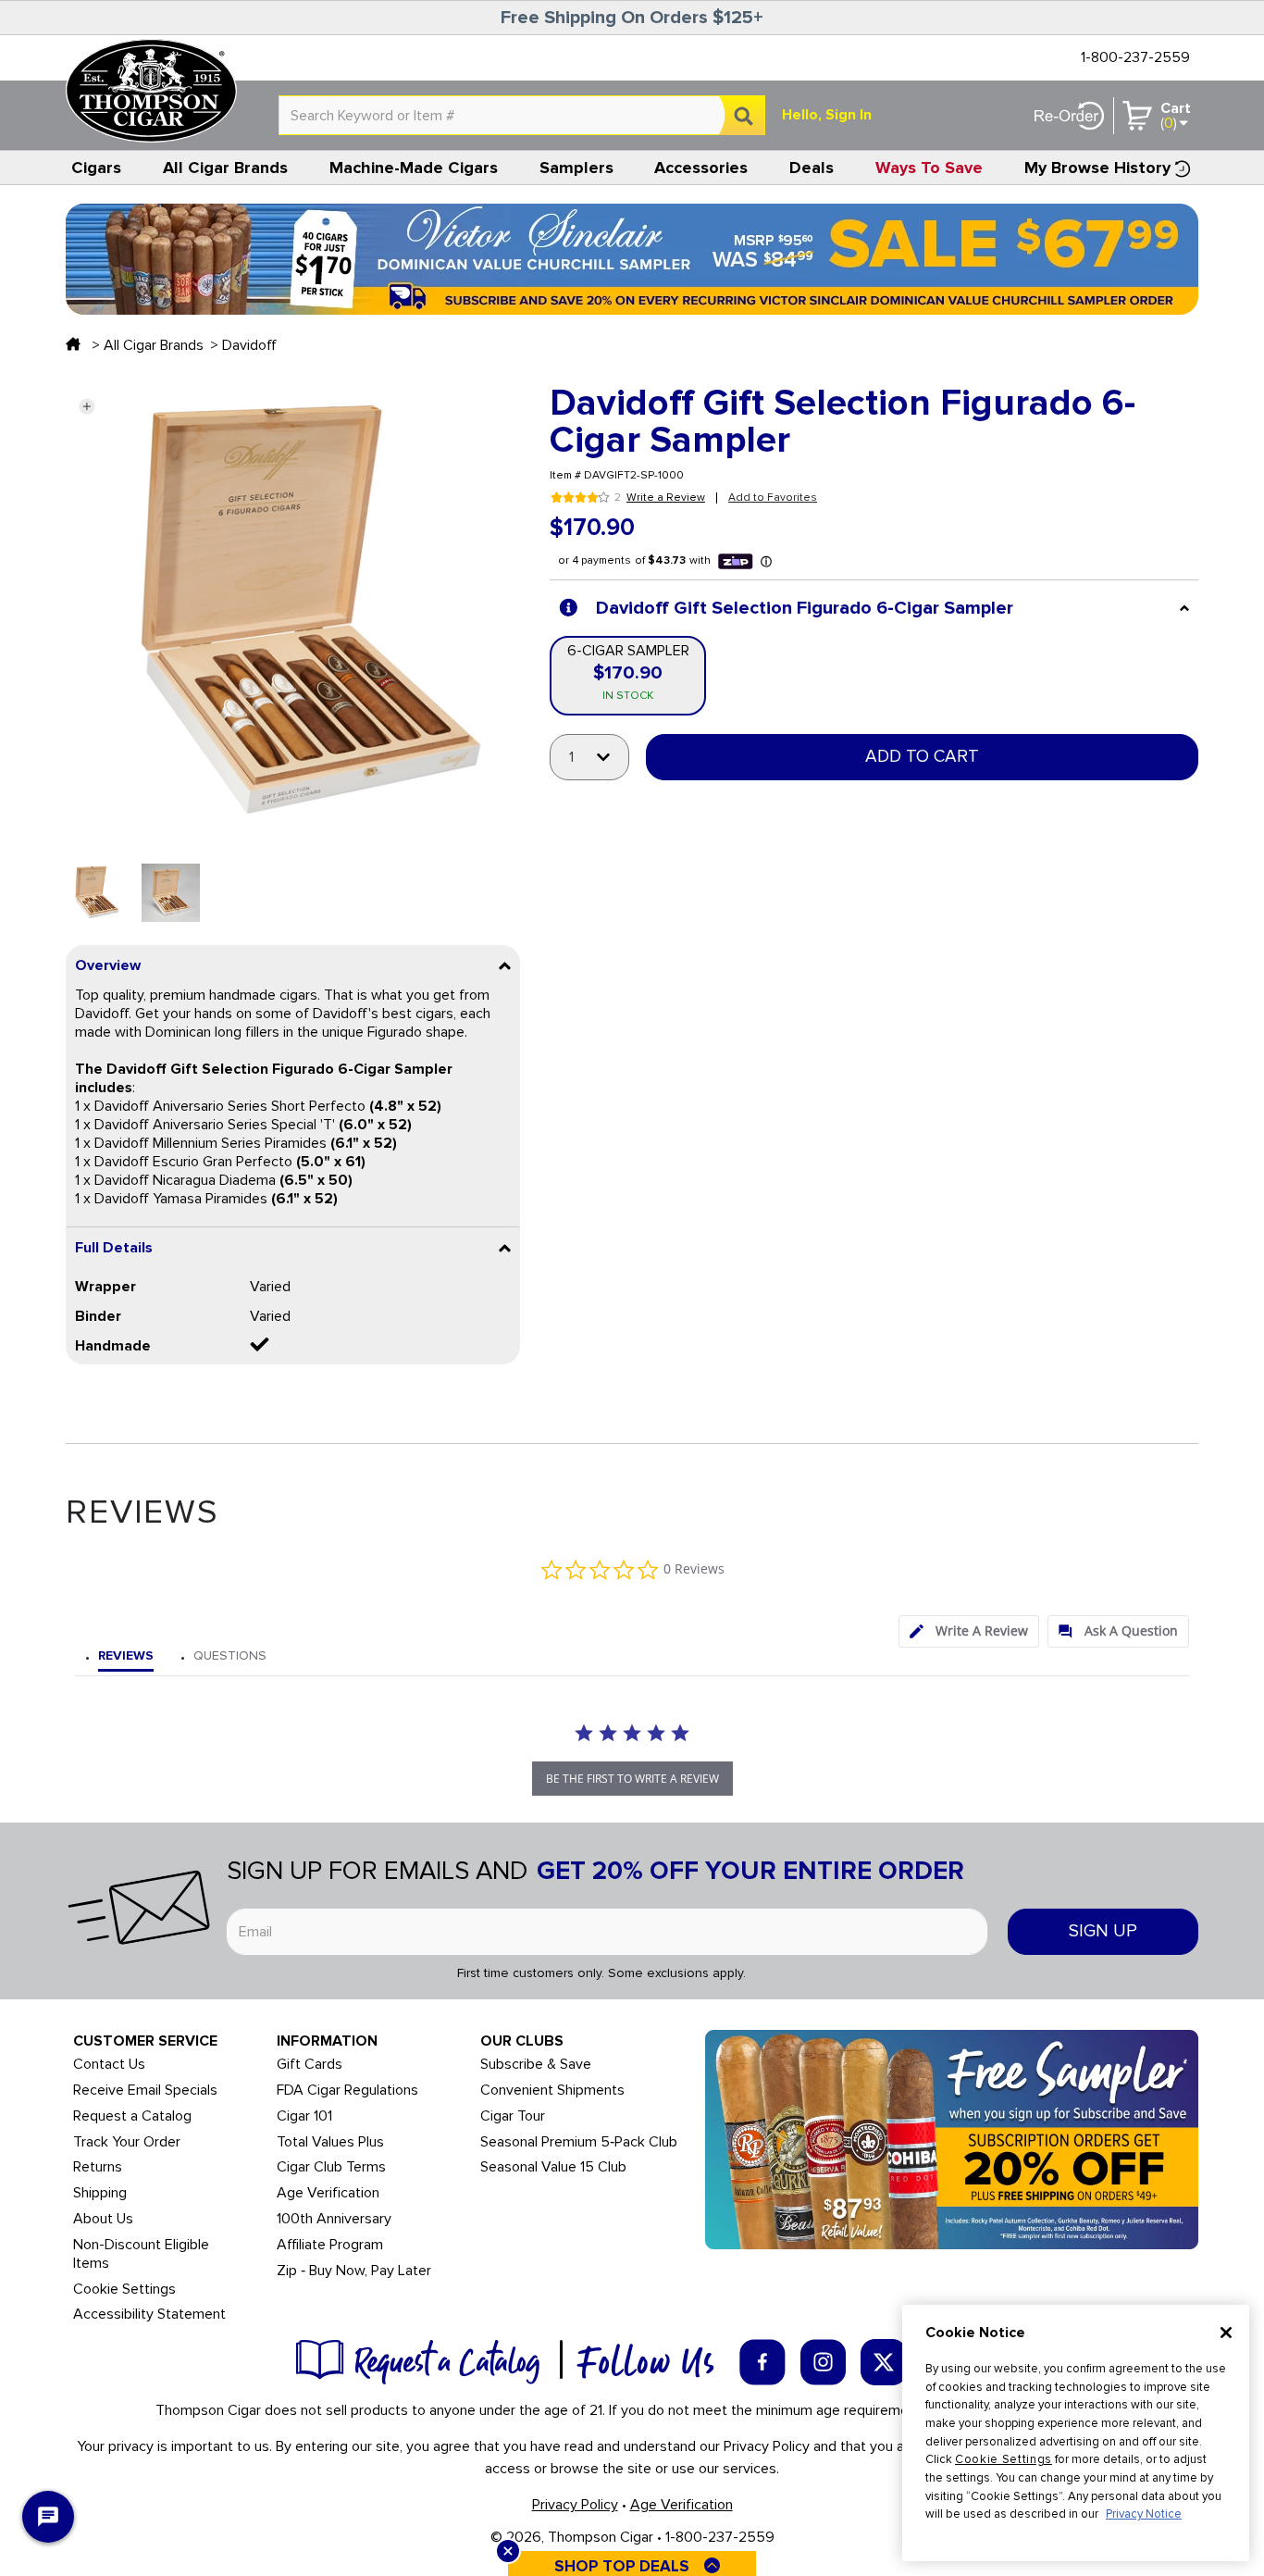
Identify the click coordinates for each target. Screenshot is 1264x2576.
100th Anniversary (334, 2219)
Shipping (100, 2193)
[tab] (969, 1631)
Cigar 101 (304, 2116)
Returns (98, 2167)
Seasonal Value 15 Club (553, 2167)
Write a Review (666, 498)
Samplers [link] (576, 168)
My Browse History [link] (1097, 168)
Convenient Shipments (552, 2091)
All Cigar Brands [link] (225, 168)
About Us (103, 2219)
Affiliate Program (330, 2245)
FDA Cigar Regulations (347, 2091)
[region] (1076, 2433)
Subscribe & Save (536, 2065)
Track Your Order (127, 2142)
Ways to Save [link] (929, 168)
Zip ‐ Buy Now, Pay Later (354, 2271)
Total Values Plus (330, 2142)
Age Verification (328, 2193)
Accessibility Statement (149, 2315)
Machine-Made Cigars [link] (414, 168)
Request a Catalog (132, 2116)
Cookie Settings (1004, 2459)
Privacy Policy (575, 2505)
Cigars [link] (96, 168)
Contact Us (109, 2065)
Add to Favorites (773, 498)
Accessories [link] (701, 168)
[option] (95, 893)
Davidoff (249, 345)
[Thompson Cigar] (151, 91)
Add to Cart (922, 757)
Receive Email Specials (145, 2091)
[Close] (1226, 2333)
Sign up (1103, 1931)
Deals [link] (812, 168)
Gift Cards (310, 2065)
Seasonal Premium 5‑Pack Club (579, 2142)
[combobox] (522, 115)
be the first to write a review (632, 1779)
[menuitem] (97, 168)
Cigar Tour (513, 2116)
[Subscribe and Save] (952, 2138)
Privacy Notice (1144, 2514)
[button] (87, 406)
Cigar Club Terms (331, 2167)
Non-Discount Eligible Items (141, 2254)
